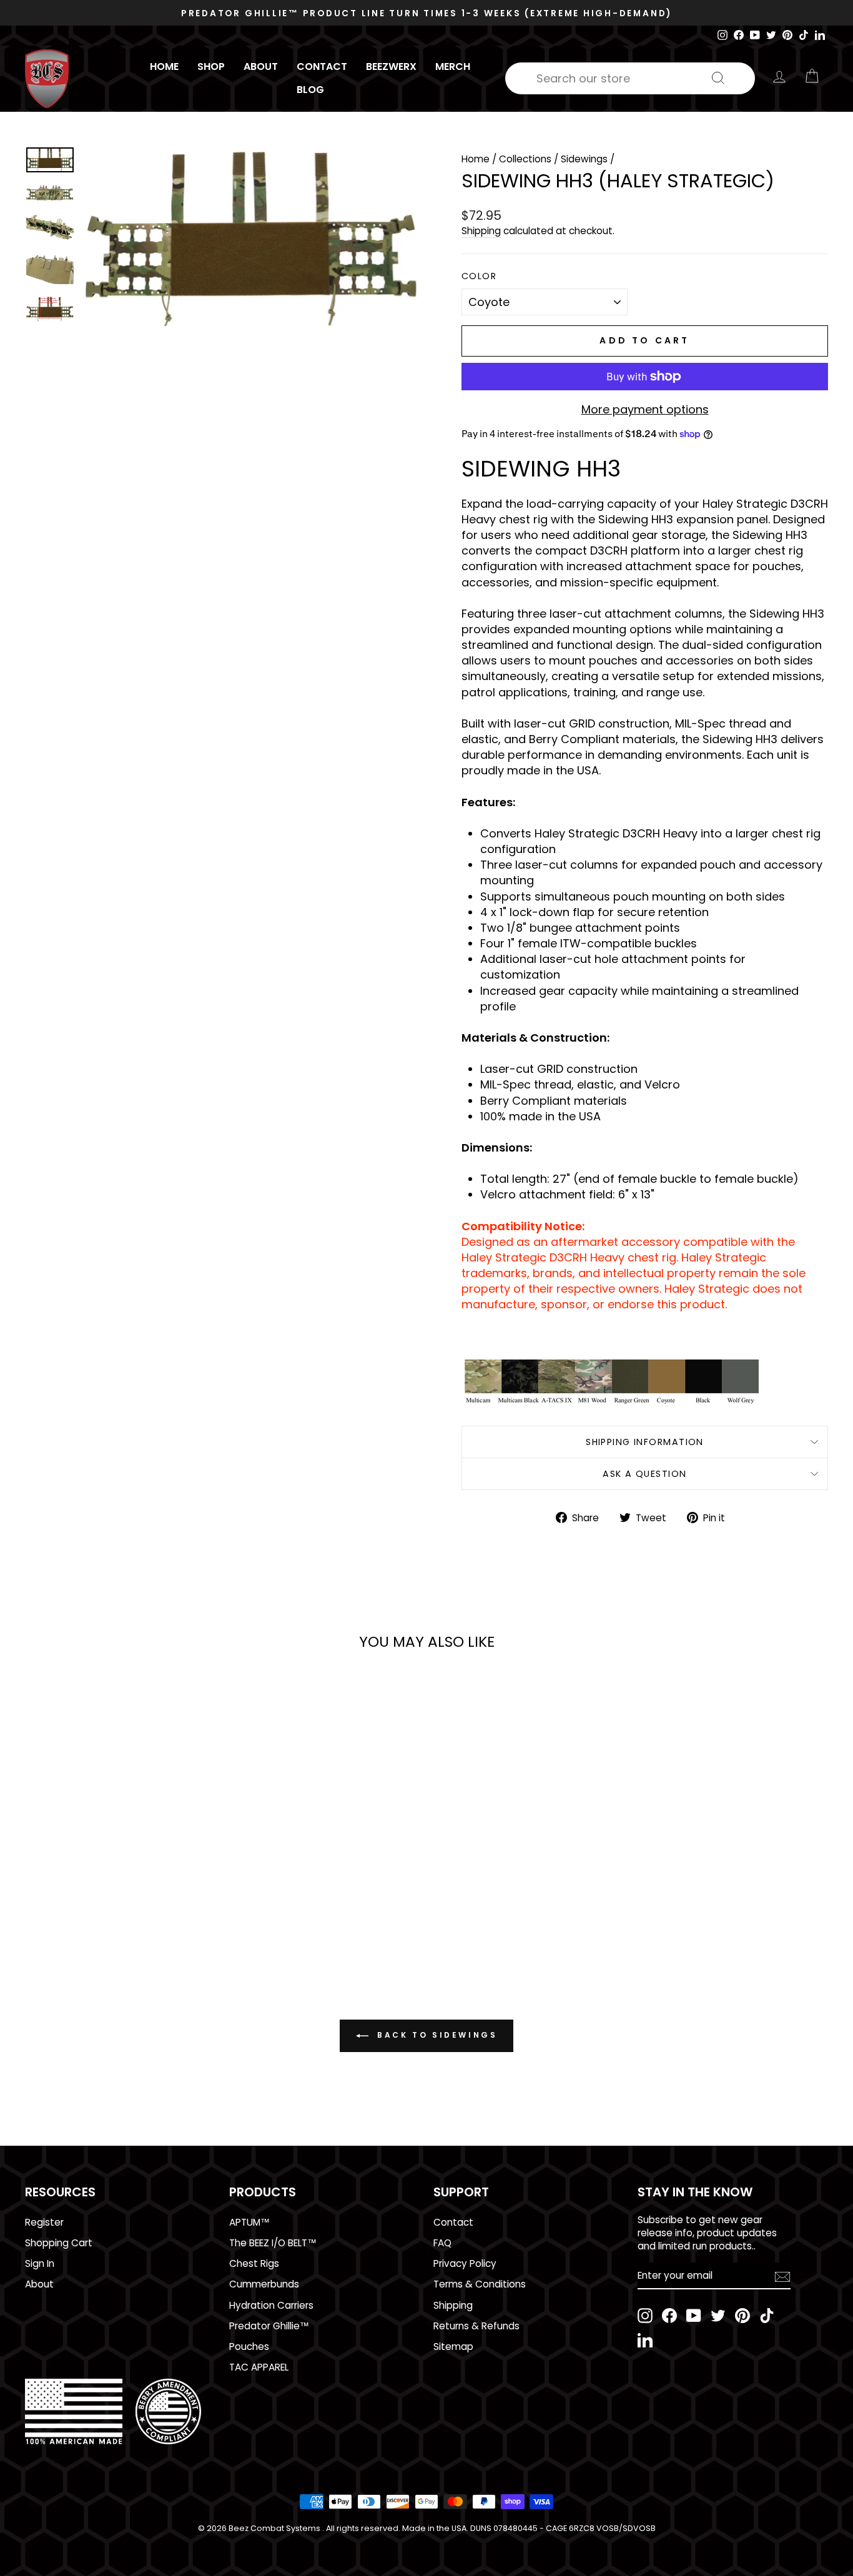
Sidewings (584, 159)
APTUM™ (249, 2222)
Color (479, 276)
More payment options (645, 409)
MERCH (453, 67)
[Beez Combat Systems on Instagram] (645, 2316)
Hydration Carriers (271, 2305)
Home (164, 67)
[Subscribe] (782, 2276)
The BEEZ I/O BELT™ (273, 2243)
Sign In (40, 2263)
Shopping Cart (59, 2243)
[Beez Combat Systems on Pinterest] (742, 2316)
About (261, 67)
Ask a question (644, 1474)
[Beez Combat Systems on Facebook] (669, 2316)
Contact (322, 67)
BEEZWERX (391, 67)
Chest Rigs (254, 2263)
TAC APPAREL (259, 2367)
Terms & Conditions (480, 2284)
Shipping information (645, 1442)
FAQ (442, 2243)
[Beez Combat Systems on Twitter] (718, 2316)
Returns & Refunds (476, 2326)
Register (44, 2222)
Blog (310, 90)
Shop (211, 67)
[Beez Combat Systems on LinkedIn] (645, 2340)
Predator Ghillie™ (269, 2326)
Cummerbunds (264, 2284)
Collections (525, 159)
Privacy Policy (465, 2263)
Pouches (249, 2347)
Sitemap (453, 2347)
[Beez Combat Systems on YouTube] (694, 2316)
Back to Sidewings (436, 2035)
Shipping (481, 231)
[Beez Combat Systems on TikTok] (767, 2316)
